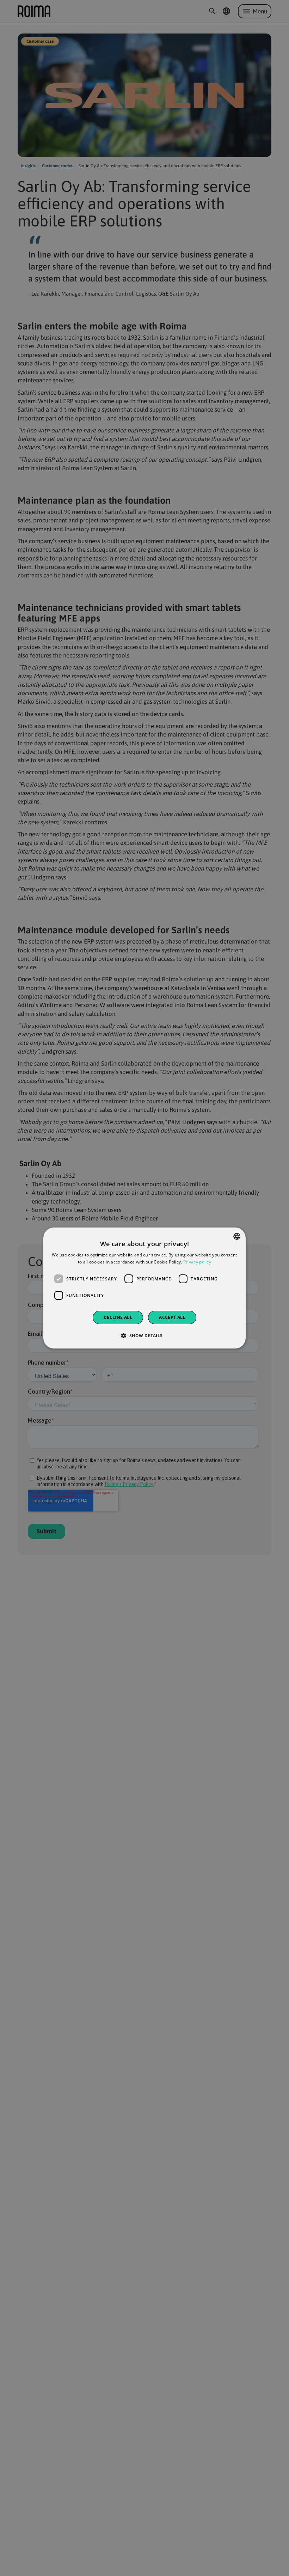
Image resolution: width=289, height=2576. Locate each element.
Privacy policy (197, 1262)
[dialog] (144, 1288)
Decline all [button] (118, 1317)
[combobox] (237, 1236)
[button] (144, 1335)
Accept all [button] (172, 1317)
